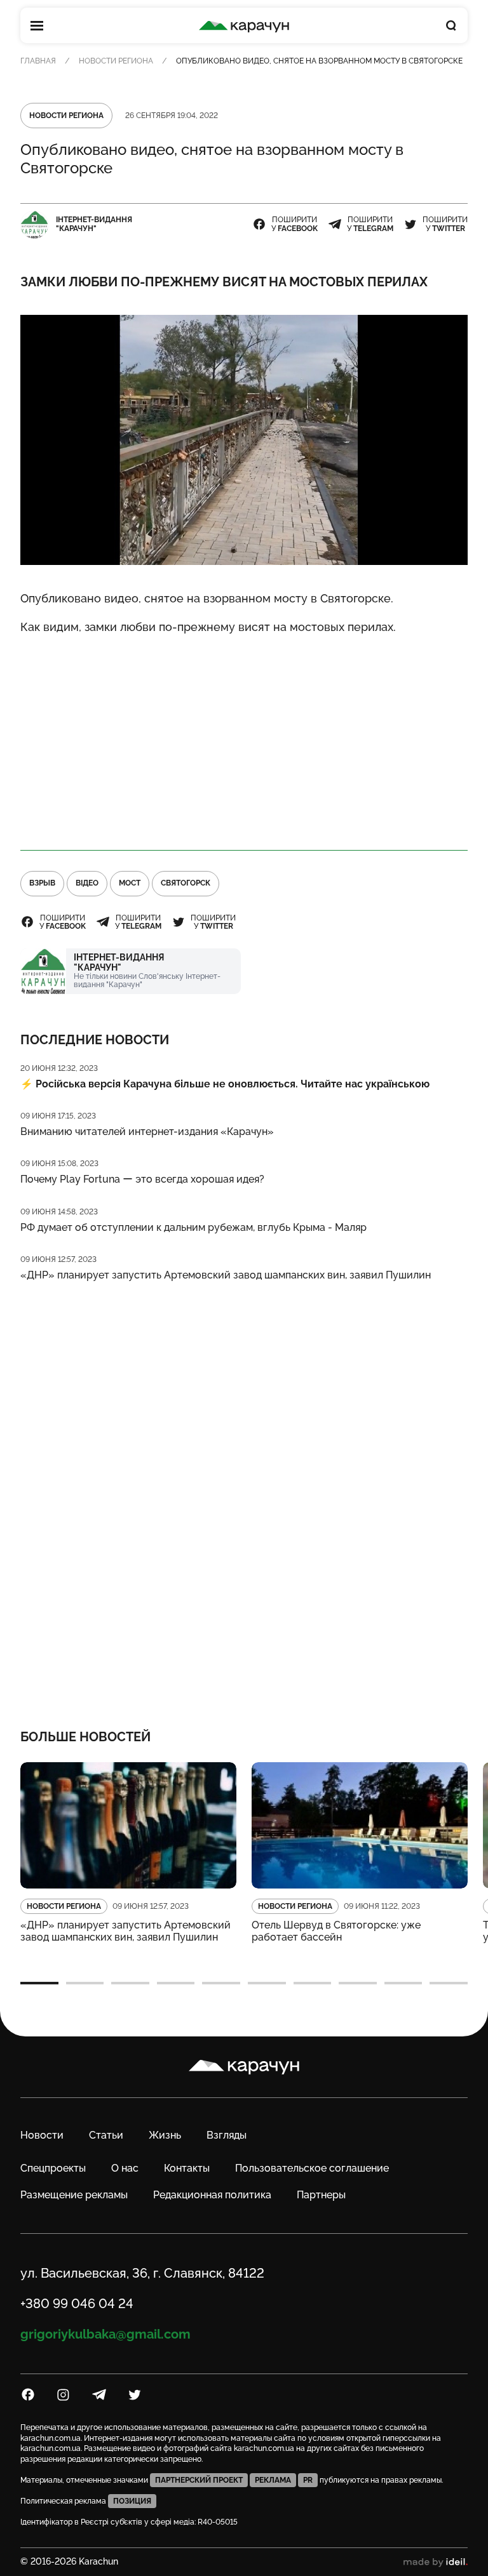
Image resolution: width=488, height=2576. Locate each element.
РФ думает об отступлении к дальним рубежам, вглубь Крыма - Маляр (193, 1227)
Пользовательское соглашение (312, 2168)
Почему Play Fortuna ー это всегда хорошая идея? (142, 1179)
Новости (42, 2135)
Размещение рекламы (74, 2195)
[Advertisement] (244, 737)
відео (87, 883)
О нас (125, 2168)
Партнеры (321, 2195)
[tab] (39, 1983)
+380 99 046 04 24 (77, 2304)
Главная (38, 61)
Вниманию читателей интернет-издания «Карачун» (147, 1132)
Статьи (106, 2135)
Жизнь (165, 2135)
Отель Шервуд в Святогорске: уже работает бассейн (336, 1931)
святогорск (186, 883)
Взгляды (227, 2135)
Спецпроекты (53, 2168)
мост (130, 883)
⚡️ (225, 1084)
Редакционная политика (212, 2195)
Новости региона (116, 61)
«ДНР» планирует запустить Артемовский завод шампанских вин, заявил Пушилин (226, 1275)
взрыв (42, 883)
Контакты (187, 2168)
